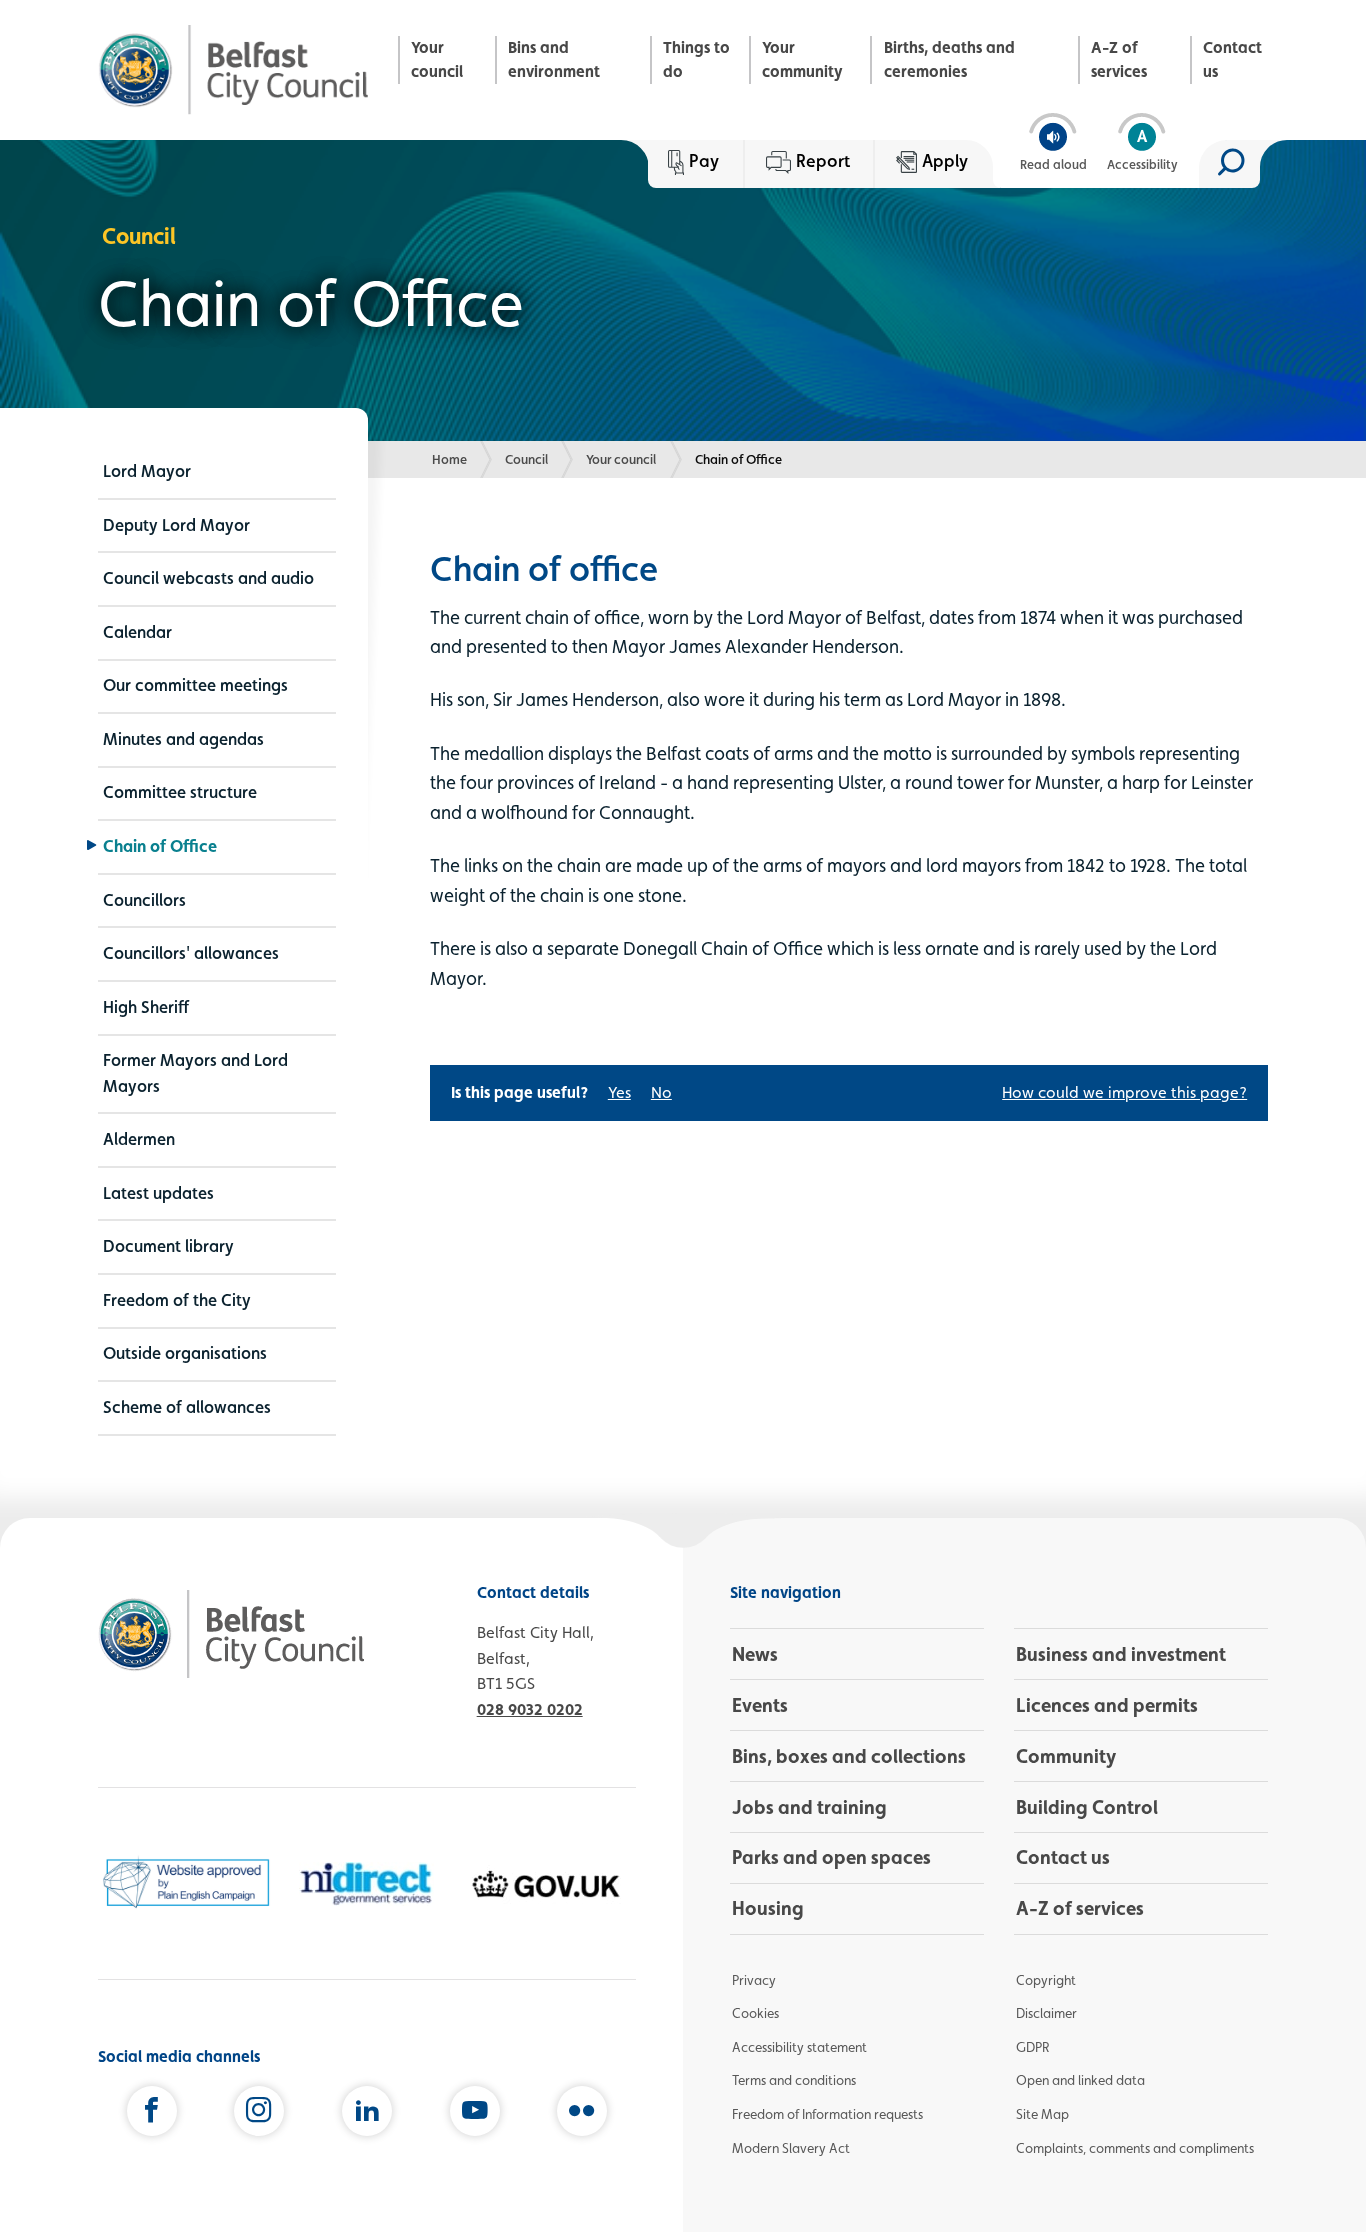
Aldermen (139, 1139)
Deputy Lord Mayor (176, 525)
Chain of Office (160, 846)
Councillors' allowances (191, 953)
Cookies (755, 2013)
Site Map (1042, 2114)
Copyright (1046, 1980)
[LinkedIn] (367, 2115)
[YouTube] (475, 2115)
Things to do (696, 59)
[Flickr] (582, 2115)
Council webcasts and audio (208, 578)
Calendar (137, 632)
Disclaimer (1046, 2013)
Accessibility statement (799, 2047)
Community (1066, 1756)
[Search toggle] (1229, 164)
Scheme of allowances (187, 1407)
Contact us (1232, 59)
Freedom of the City (177, 1300)
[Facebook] (152, 2115)
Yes (619, 1092)
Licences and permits (1107, 1705)
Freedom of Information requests (827, 2114)
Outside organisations (185, 1353)
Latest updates (158, 1193)
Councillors (144, 900)
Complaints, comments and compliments (1135, 2148)
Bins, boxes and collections (849, 1756)
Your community (802, 59)
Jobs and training (809, 1807)
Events (760, 1705)
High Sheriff (146, 1007)
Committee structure (180, 792)
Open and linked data (1080, 2080)
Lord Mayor (147, 471)
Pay (704, 160)
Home (449, 459)
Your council (437, 59)
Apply (945, 160)
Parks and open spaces (831, 1857)
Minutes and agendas (183, 739)
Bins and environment (554, 59)
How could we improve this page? (1124, 1092)
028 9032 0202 (530, 1709)
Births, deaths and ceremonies (949, 59)
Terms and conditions (794, 2080)
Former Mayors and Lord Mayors (195, 1072)
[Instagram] (259, 2115)
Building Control (1087, 1807)
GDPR (1032, 2047)
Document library (168, 1246)
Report (823, 160)
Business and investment (1121, 1654)
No (661, 1092)
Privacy (754, 1980)
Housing (768, 1908)
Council (526, 459)
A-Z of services (1119, 59)
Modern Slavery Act (791, 2148)
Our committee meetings (195, 685)
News (755, 1654)
